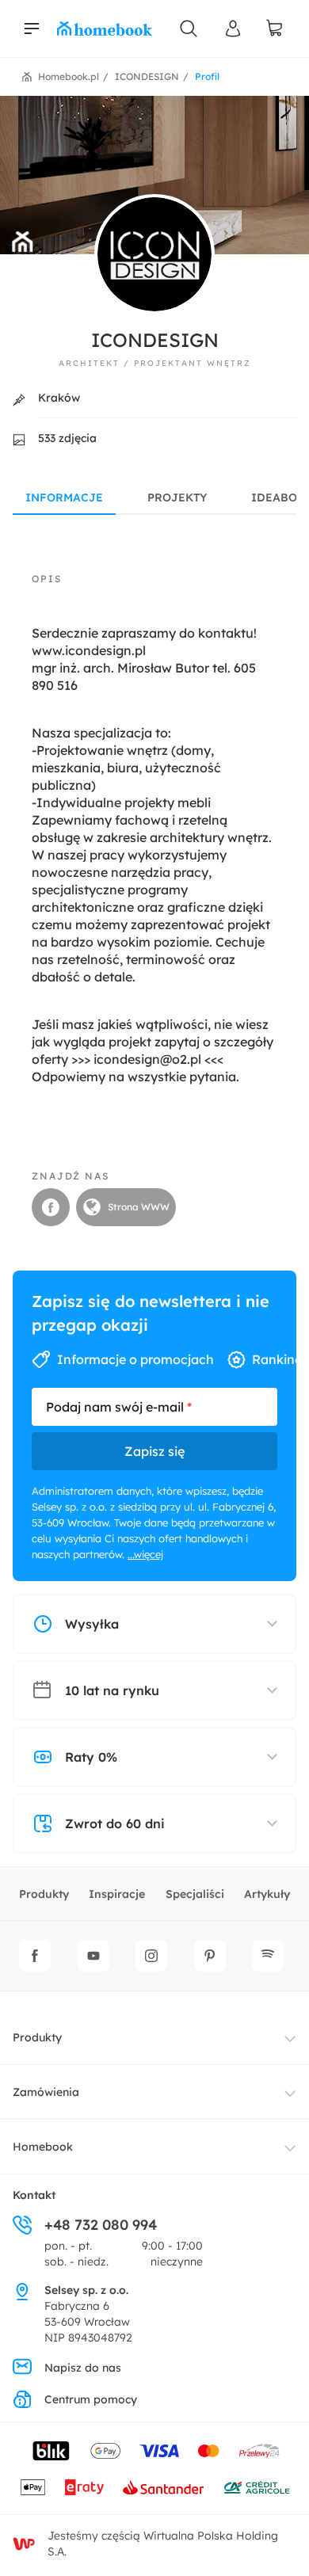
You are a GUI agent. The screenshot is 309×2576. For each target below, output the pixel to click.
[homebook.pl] (105, 29)
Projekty (177, 497)
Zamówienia (46, 2092)
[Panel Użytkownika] (233, 29)
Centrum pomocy (91, 2399)
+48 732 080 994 (101, 2225)
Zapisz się (154, 1451)
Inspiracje (117, 1894)
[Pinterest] (210, 1956)
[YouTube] (93, 1956)
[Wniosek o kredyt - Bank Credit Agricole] (257, 2487)
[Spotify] (268, 1956)
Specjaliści (195, 1894)
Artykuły (267, 1894)
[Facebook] (35, 1956)
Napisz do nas (83, 2368)
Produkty (44, 1894)
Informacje (64, 497)
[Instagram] (151, 1956)
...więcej (145, 1554)
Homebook (43, 2147)
